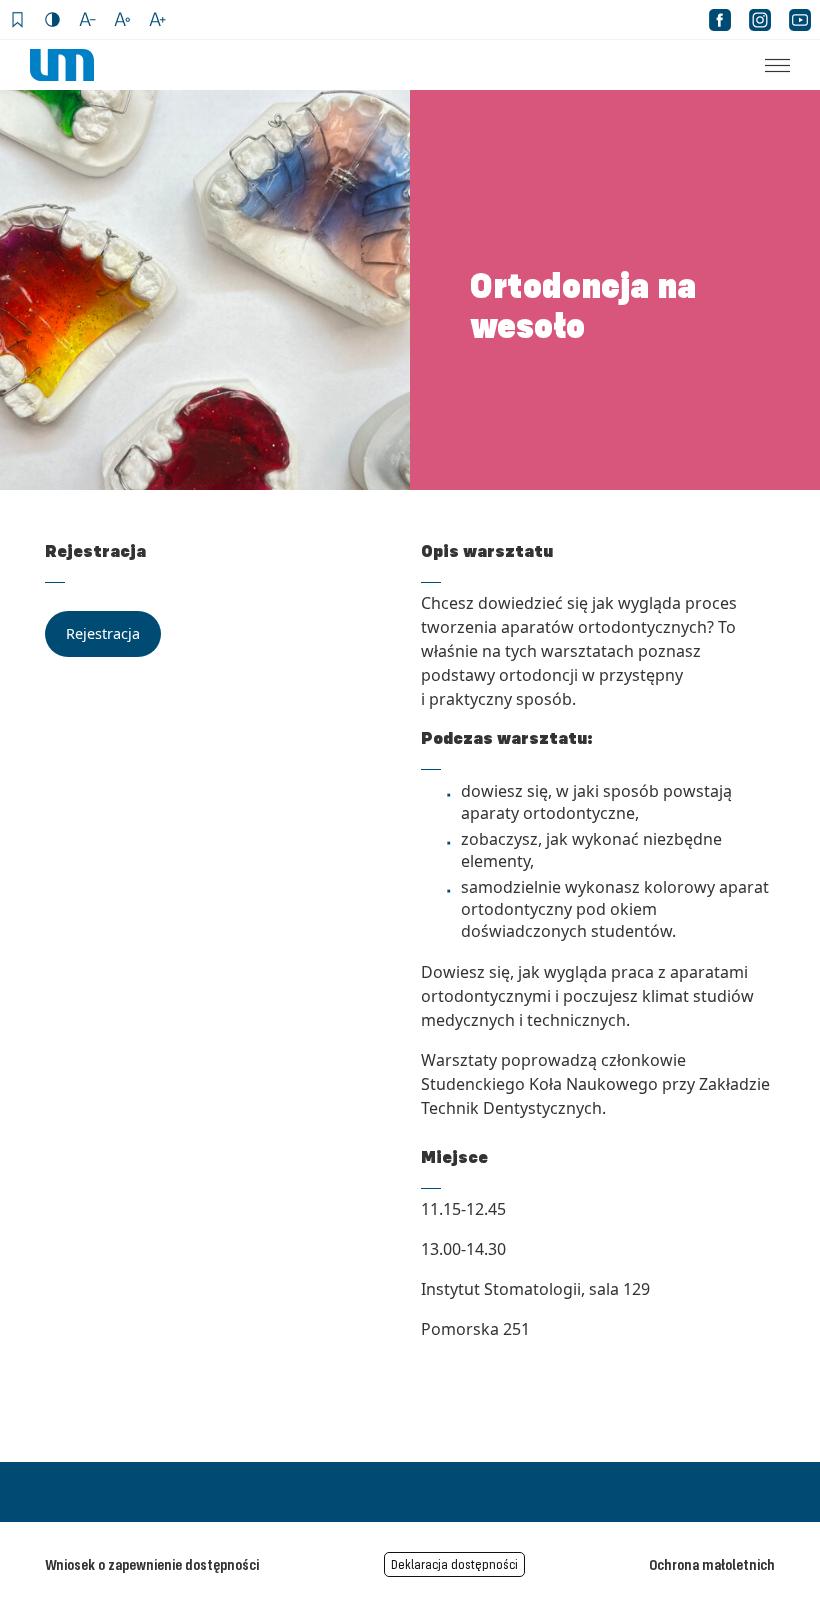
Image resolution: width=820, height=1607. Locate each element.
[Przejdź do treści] (17, 19)
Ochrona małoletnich (712, 1564)
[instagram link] (760, 20)
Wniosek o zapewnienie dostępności (152, 1564)
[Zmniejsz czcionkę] (87, 19)
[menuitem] (765, 65)
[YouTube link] (800, 20)
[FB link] (720, 20)
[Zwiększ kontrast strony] (52, 19)
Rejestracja (103, 633)
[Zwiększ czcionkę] (157, 19)
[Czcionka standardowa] (122, 19)
